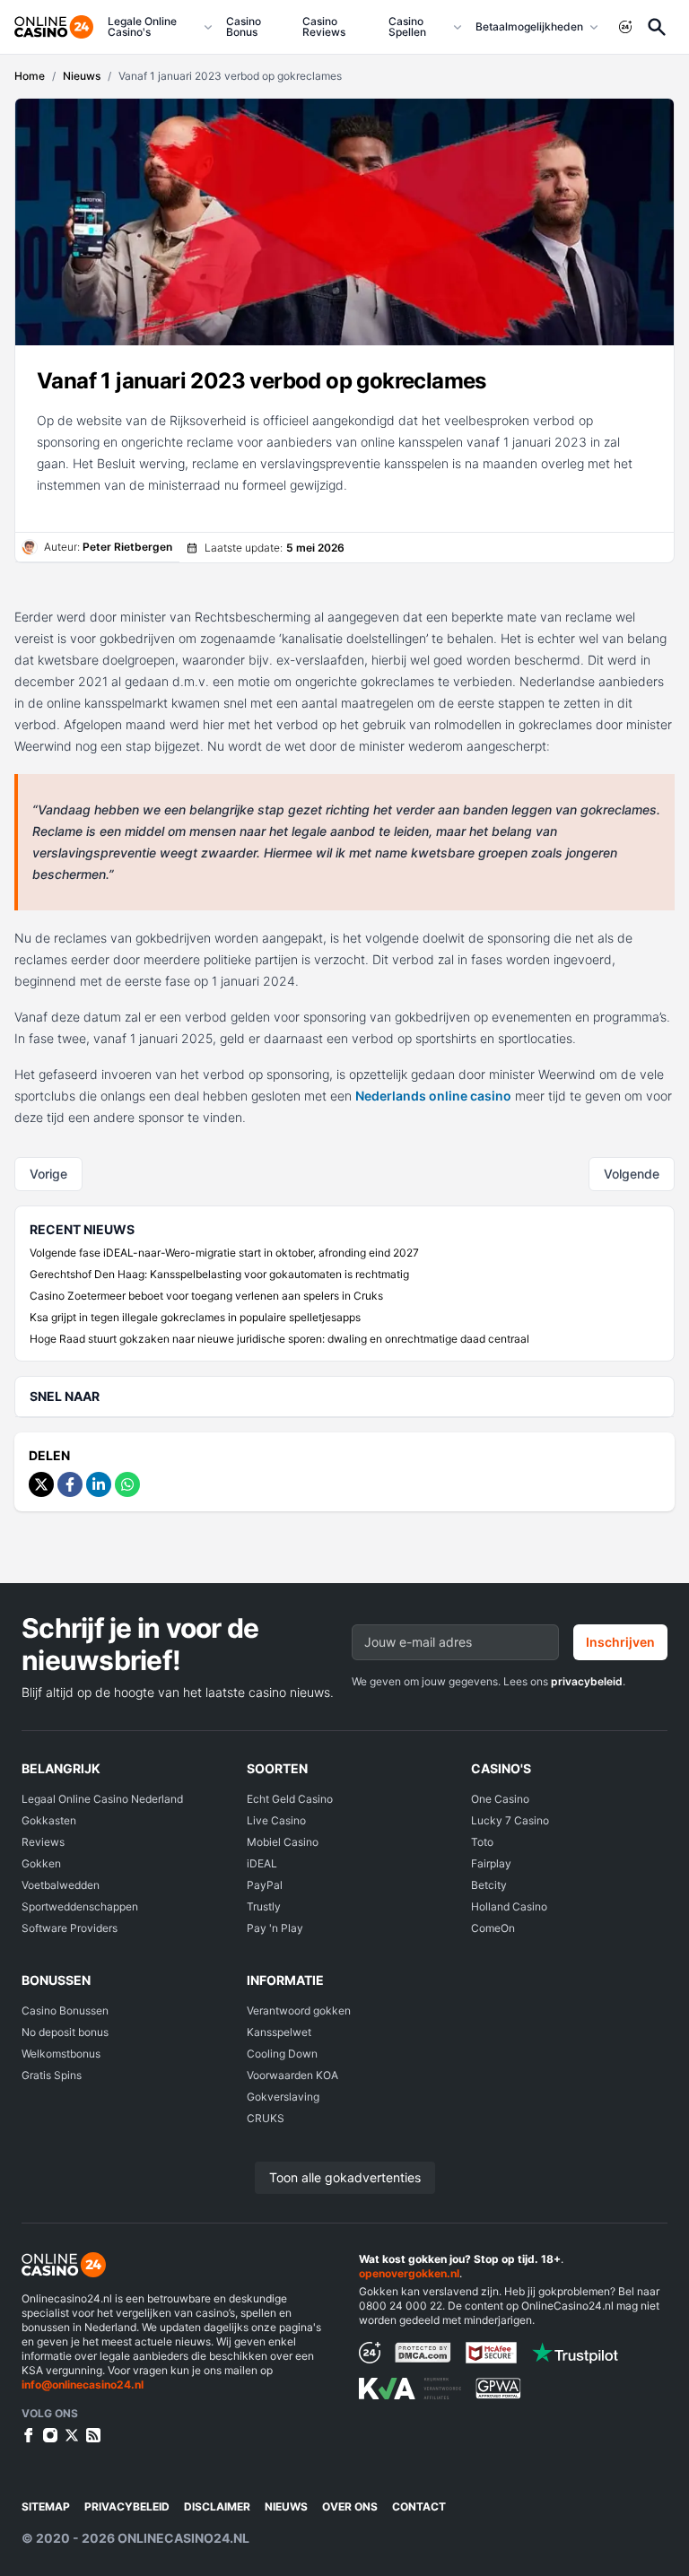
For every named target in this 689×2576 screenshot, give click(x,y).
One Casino (500, 1799)
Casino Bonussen (65, 2010)
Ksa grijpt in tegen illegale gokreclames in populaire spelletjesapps (195, 1317)
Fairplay (491, 1863)
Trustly (264, 1906)
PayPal (265, 1885)
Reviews (43, 1842)
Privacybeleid (127, 2506)
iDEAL (262, 1863)
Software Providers (70, 1928)
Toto (482, 1842)
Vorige (48, 1174)
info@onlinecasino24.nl (83, 2385)
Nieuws (286, 2506)
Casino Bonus (244, 26)
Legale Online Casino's (142, 26)
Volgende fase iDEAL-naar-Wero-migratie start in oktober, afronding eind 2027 (224, 1253)
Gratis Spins (52, 2075)
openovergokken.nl (409, 2273)
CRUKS (266, 2118)
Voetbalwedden (61, 1885)
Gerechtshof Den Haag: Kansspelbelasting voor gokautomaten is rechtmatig (219, 1274)
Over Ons (350, 2506)
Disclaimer (217, 2506)
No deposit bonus (65, 2032)
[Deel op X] (41, 1484)
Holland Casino (509, 1906)
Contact (419, 2506)
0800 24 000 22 (401, 2306)
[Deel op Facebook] (70, 1484)
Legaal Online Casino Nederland (102, 1799)
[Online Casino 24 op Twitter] (72, 2435)
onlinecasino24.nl (183, 2538)
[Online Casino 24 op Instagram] (50, 2435)
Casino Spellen (407, 26)
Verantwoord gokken (299, 2010)
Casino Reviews (324, 26)
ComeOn (493, 1928)
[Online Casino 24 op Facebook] (29, 2435)
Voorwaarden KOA (292, 2075)
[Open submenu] (208, 27)
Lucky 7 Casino (510, 1820)
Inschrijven (620, 1642)
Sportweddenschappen (80, 1906)
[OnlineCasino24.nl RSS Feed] (93, 2435)
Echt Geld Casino (290, 1799)
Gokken (41, 1863)
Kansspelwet (279, 2032)
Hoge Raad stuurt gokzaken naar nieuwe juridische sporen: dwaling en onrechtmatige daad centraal (279, 1339)
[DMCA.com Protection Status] (423, 2353)
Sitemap (46, 2506)
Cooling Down (282, 2054)
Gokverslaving (283, 2097)
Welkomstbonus (61, 2054)
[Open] (657, 27)
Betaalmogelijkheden (529, 26)
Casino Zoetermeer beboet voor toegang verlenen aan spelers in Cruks (206, 1296)
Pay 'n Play (275, 1928)
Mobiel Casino (283, 1842)
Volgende (632, 1174)
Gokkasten (49, 1820)
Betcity (489, 1885)
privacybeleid (587, 1681)
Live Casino (276, 1820)
